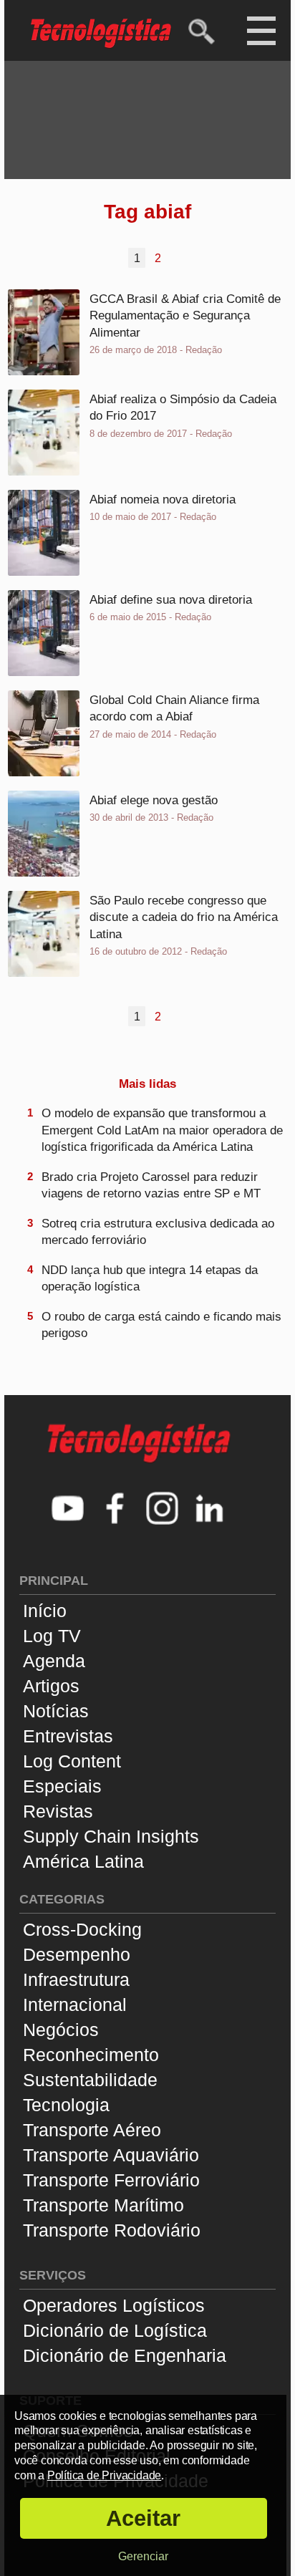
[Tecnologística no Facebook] (115, 1510)
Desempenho (77, 1954)
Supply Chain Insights (111, 1836)
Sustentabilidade (90, 2080)
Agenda (54, 1661)
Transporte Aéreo (92, 2130)
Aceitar (143, 2518)
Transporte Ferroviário (111, 2180)
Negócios (61, 2030)
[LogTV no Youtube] (68, 1510)
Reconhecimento (91, 2055)
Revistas (58, 1811)
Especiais (62, 1786)
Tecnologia (66, 2105)
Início (45, 1611)
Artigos (51, 1686)
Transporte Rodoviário (112, 2230)
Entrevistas (68, 1736)
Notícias (56, 1711)
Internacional (75, 2005)
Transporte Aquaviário (111, 2155)
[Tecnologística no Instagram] (163, 1510)
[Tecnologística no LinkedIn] (210, 1510)
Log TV (52, 1636)
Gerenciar (143, 2556)
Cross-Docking (82, 1929)
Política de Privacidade (104, 2475)
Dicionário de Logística (115, 2330)
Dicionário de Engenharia (125, 2355)
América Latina (83, 1861)
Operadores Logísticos (114, 2305)
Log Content (72, 1761)
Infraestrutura (76, 1979)
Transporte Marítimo (103, 2205)
